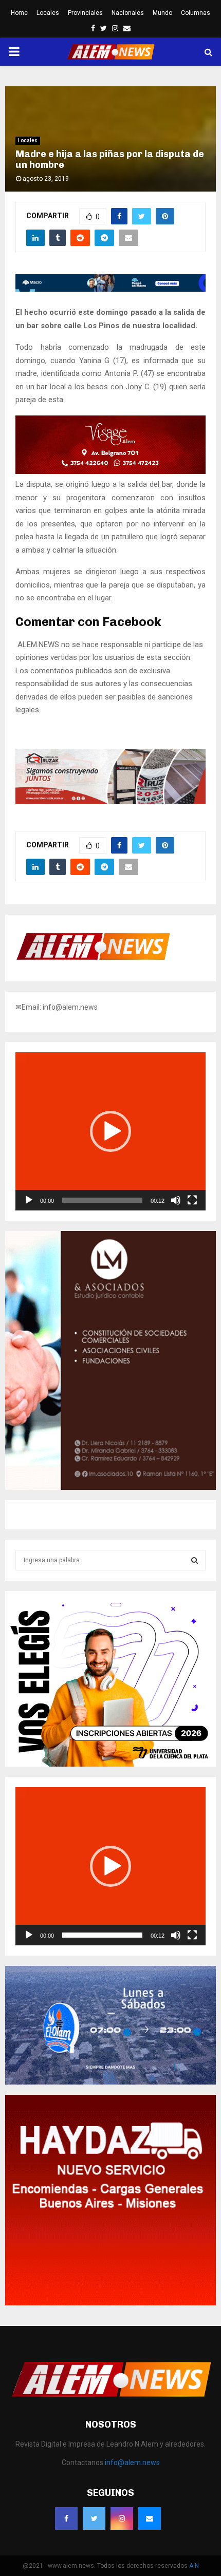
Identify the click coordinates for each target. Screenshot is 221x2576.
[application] (110, 1131)
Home (19, 13)
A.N (194, 2566)
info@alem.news (132, 2463)
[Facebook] (66, 2518)
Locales (48, 13)
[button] (110, 1131)
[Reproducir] (29, 1200)
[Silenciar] (176, 1200)
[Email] (150, 2518)
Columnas (196, 13)
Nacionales (128, 13)
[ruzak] (110, 802)
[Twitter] (94, 2518)
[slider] (102, 1200)
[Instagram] (122, 2518)
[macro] (110, 289)
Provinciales (85, 13)
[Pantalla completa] (192, 1200)
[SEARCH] (195, 1560)
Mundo (162, 13)
